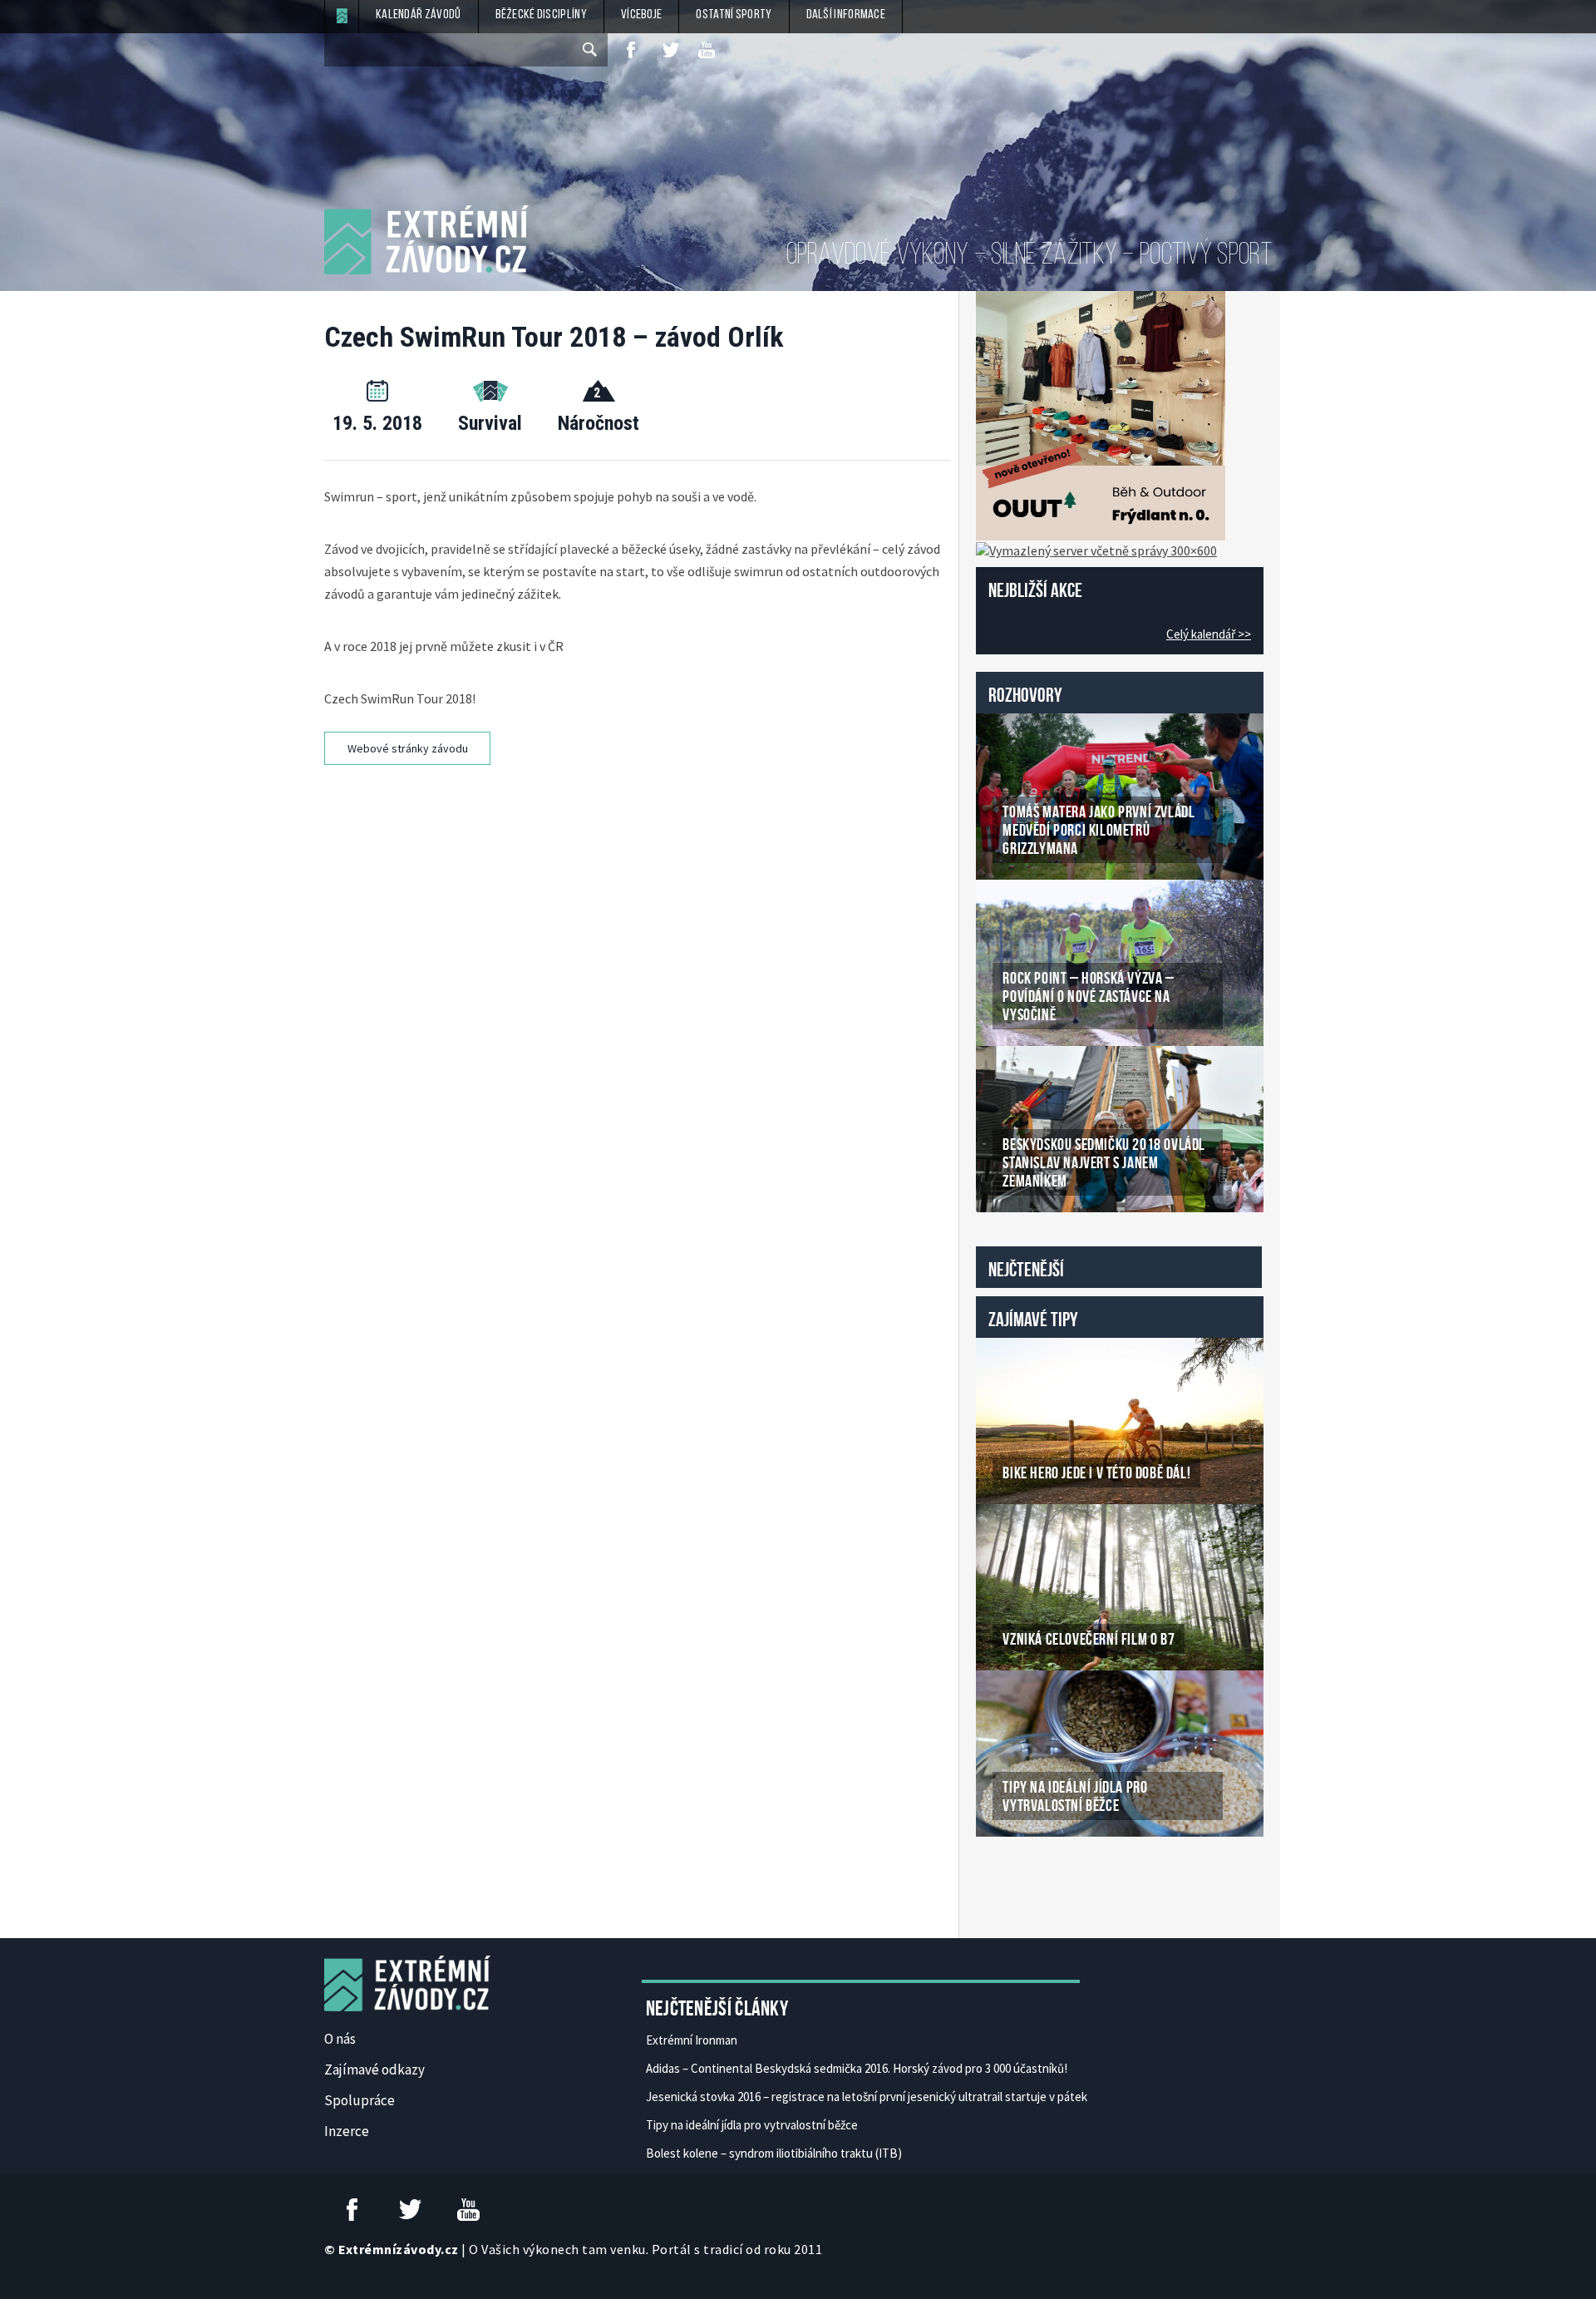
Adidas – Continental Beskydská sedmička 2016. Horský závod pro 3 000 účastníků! (857, 2068)
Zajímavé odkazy (374, 2070)
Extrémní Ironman (692, 2040)
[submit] (591, 50)
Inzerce (347, 2131)
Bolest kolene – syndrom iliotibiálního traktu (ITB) (774, 2153)
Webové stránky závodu (408, 748)
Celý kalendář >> (1209, 634)
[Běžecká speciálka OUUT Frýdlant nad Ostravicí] (1101, 414)
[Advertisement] (640, 827)
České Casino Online (1013, 1879)
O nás (340, 2039)
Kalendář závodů (419, 15)
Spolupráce (360, 2100)
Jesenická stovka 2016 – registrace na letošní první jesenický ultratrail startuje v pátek (867, 2097)
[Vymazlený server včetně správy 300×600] (1096, 549)
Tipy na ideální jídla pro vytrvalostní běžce (752, 2125)
